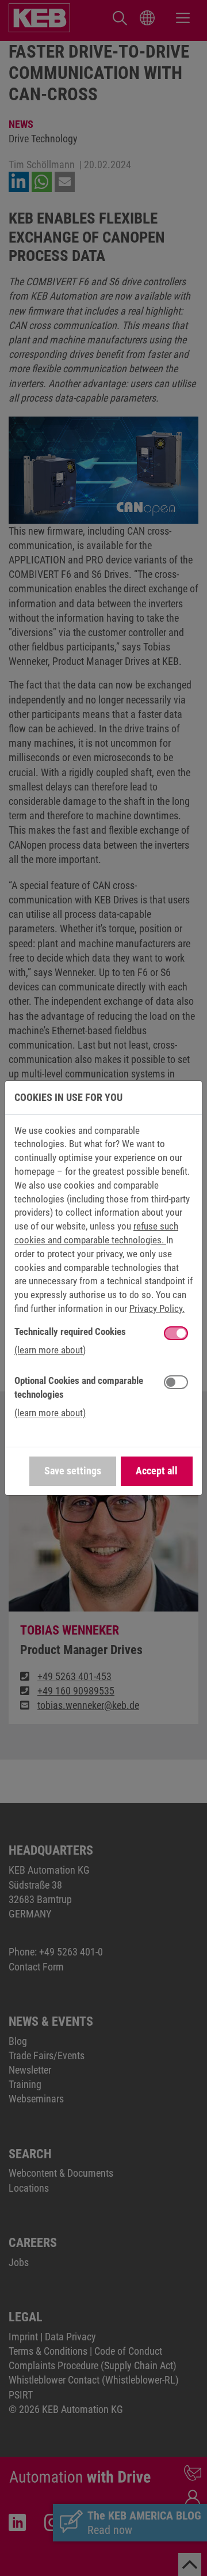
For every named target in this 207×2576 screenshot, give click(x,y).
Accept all (157, 1471)
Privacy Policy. (157, 1308)
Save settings (73, 1471)
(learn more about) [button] (50, 1350)
